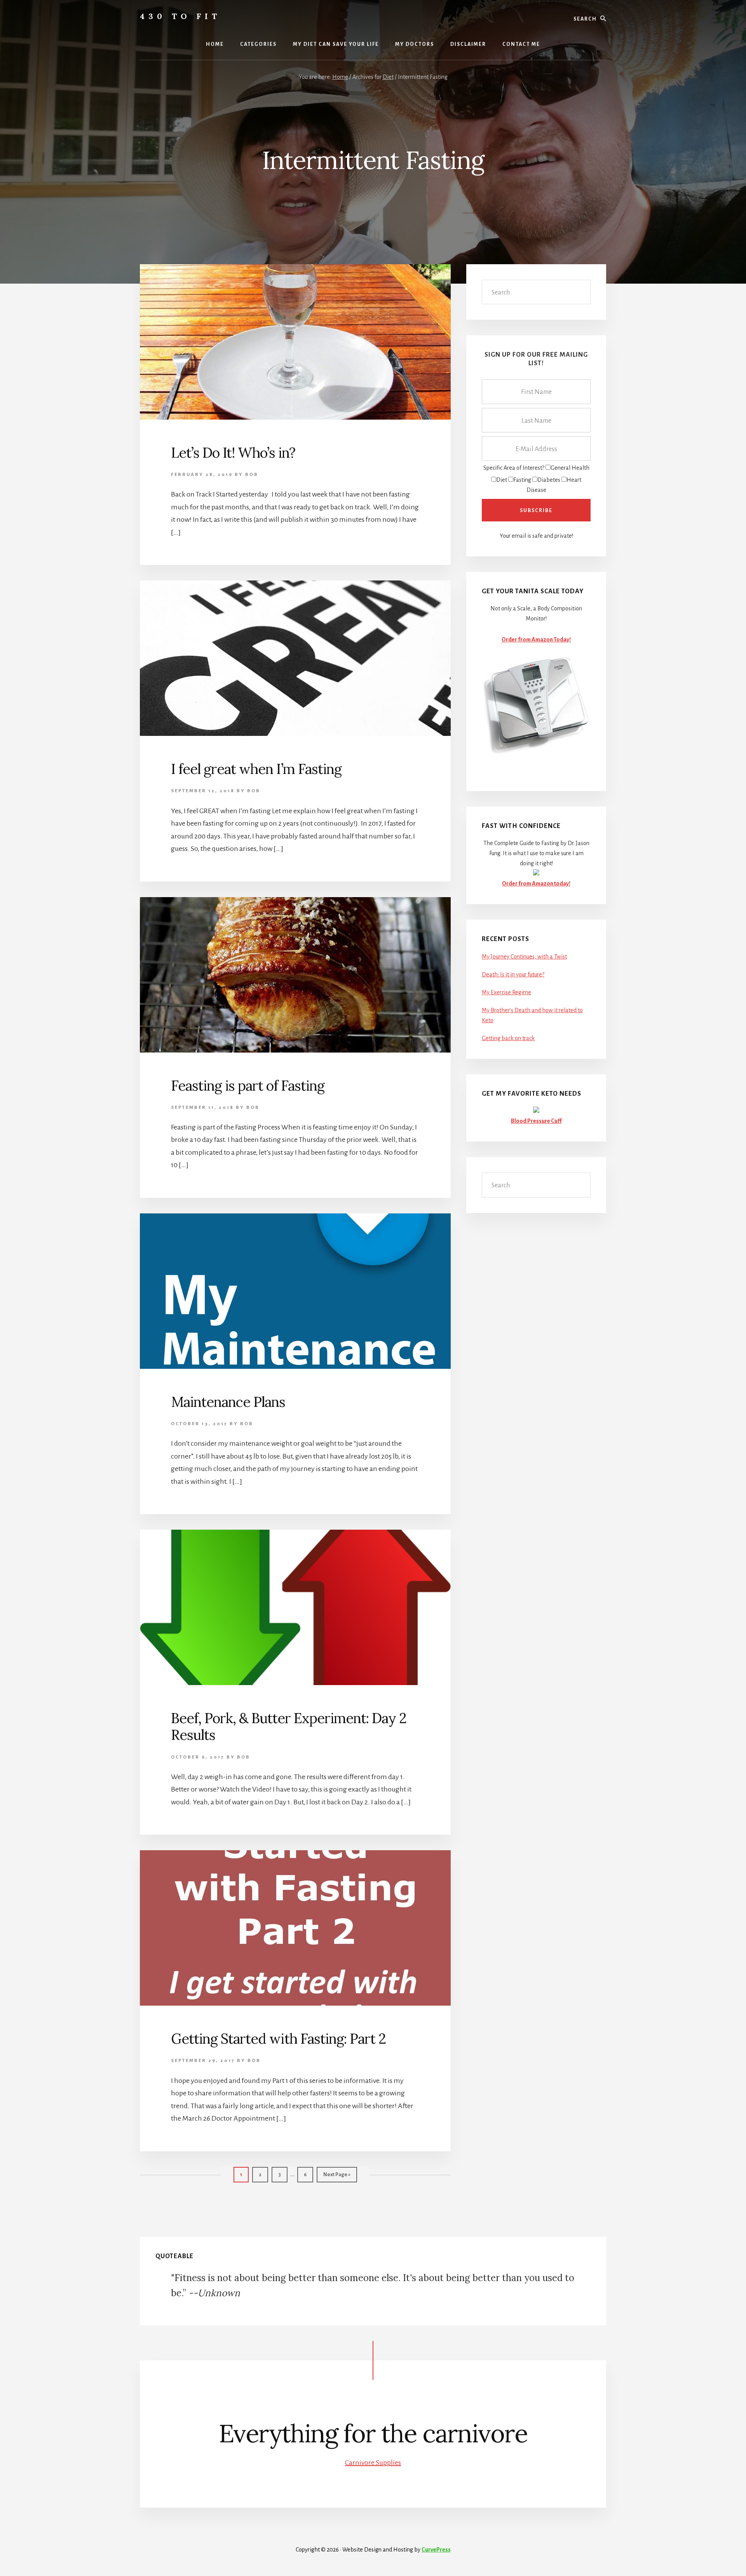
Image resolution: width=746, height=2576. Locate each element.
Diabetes (549, 480)
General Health (570, 468)
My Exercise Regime (506, 992)
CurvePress (436, 2550)
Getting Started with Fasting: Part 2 (278, 2039)
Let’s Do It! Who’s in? (233, 453)
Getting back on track (508, 1038)
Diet (502, 480)
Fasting (522, 480)
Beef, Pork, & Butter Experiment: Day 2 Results (289, 1726)
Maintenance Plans (228, 1402)
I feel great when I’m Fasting (256, 769)
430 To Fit (180, 16)
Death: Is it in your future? (513, 974)
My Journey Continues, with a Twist (524, 957)
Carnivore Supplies (373, 2463)
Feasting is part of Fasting (248, 1086)
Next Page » (337, 2177)
